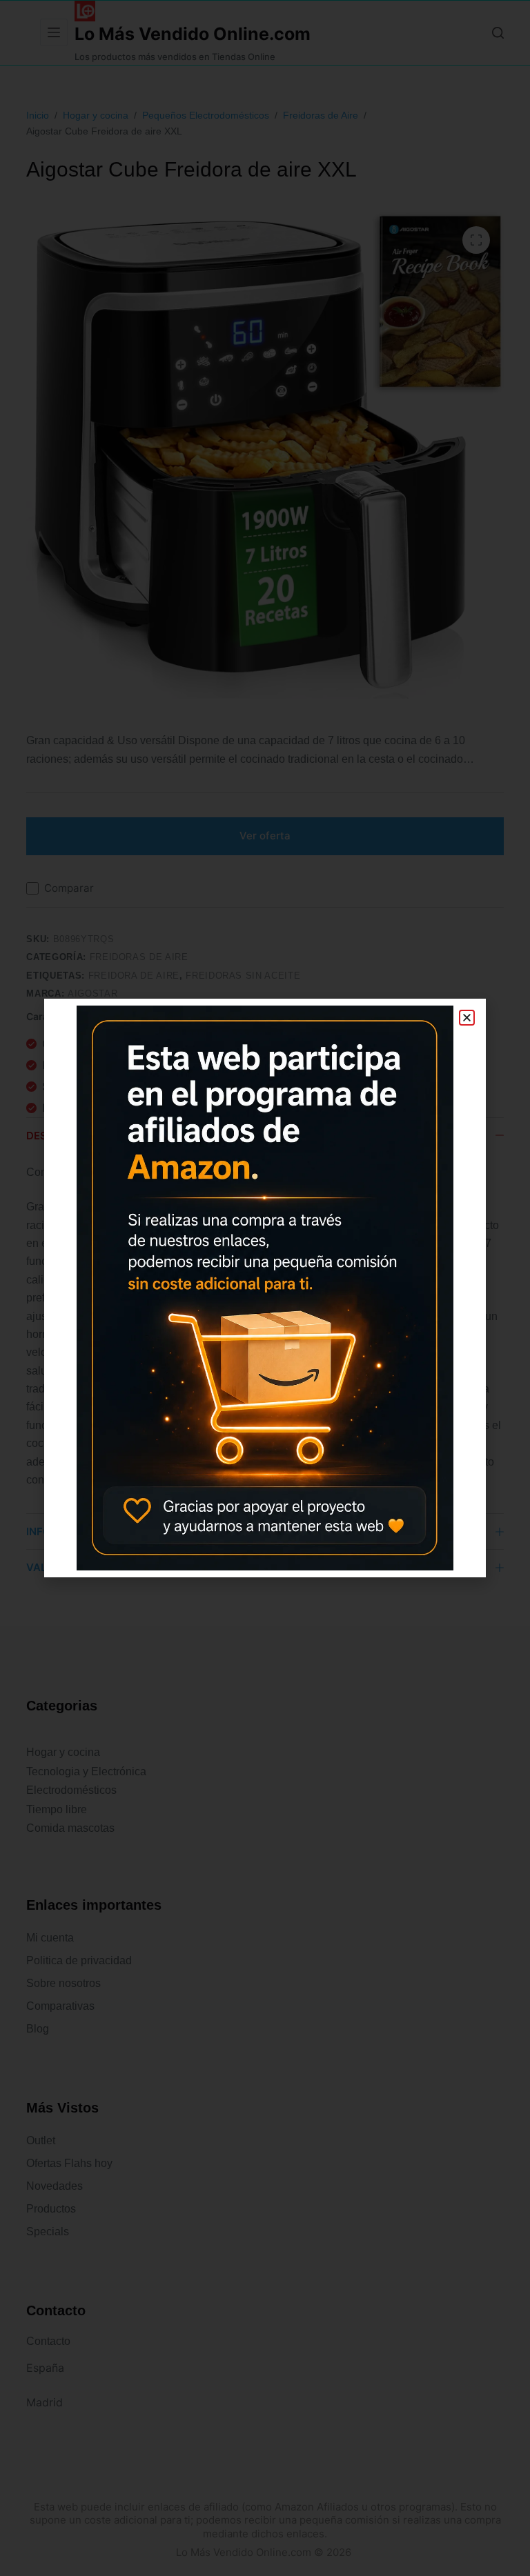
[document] (265, 1288)
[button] (467, 1018)
